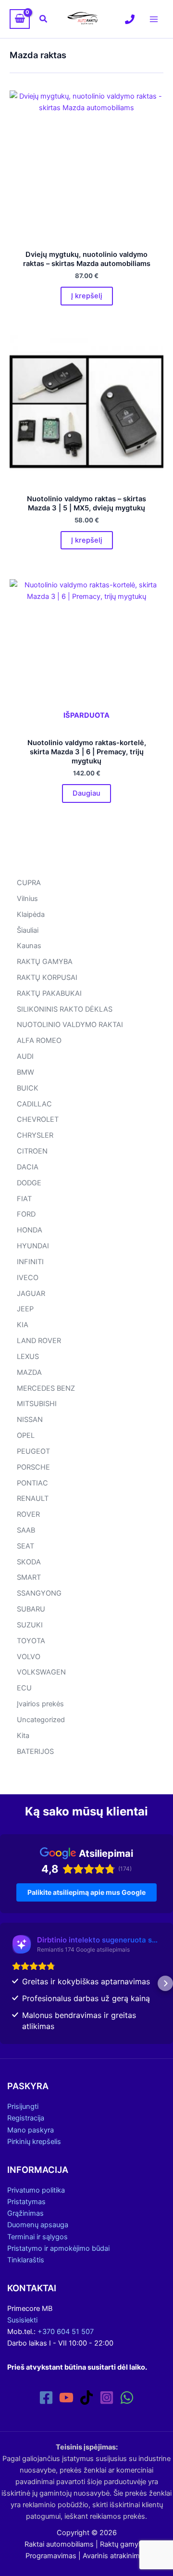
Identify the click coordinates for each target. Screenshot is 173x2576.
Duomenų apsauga (38, 2225)
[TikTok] (86, 2398)
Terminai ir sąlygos (37, 2237)
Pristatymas (26, 2202)
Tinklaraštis (26, 2260)
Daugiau (86, 793)
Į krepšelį (87, 296)
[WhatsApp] (127, 2398)
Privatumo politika (36, 2190)
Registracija (26, 2118)
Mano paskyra (31, 2130)
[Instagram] (107, 2398)
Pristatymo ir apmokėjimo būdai (58, 2248)
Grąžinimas (25, 2213)
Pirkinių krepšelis (34, 2142)
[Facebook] (46, 2398)
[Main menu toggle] (154, 19)
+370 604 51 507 (66, 2332)
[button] (44, 19)
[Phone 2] (130, 19)
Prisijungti (23, 2106)
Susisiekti (22, 2320)
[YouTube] (66, 2398)
